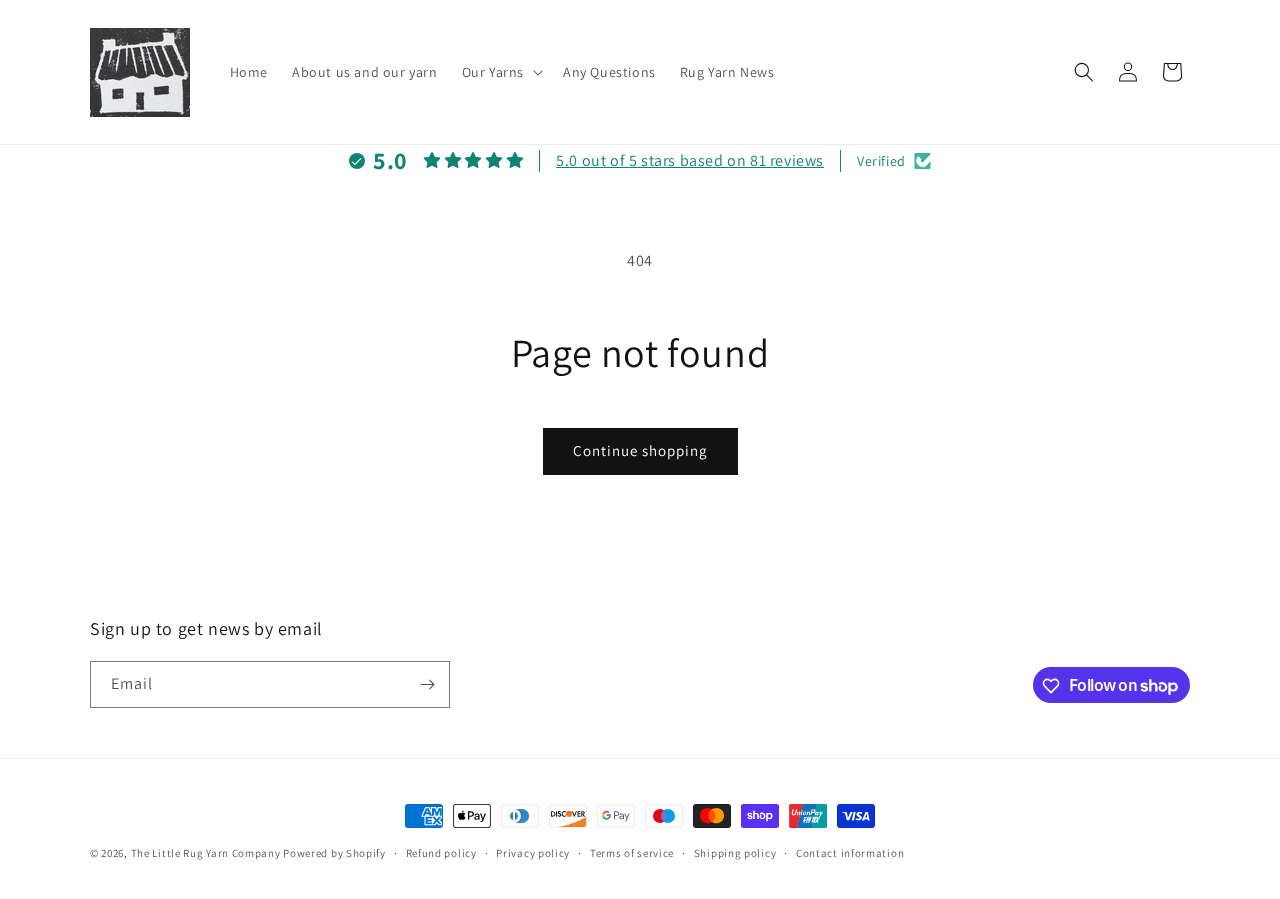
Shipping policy (735, 852)
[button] (500, 72)
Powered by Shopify (334, 853)
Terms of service (632, 852)
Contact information (850, 852)
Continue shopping (640, 450)
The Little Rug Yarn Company (206, 853)
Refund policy (441, 852)
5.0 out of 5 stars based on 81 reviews (690, 160)
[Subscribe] (427, 684)
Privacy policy (533, 852)
